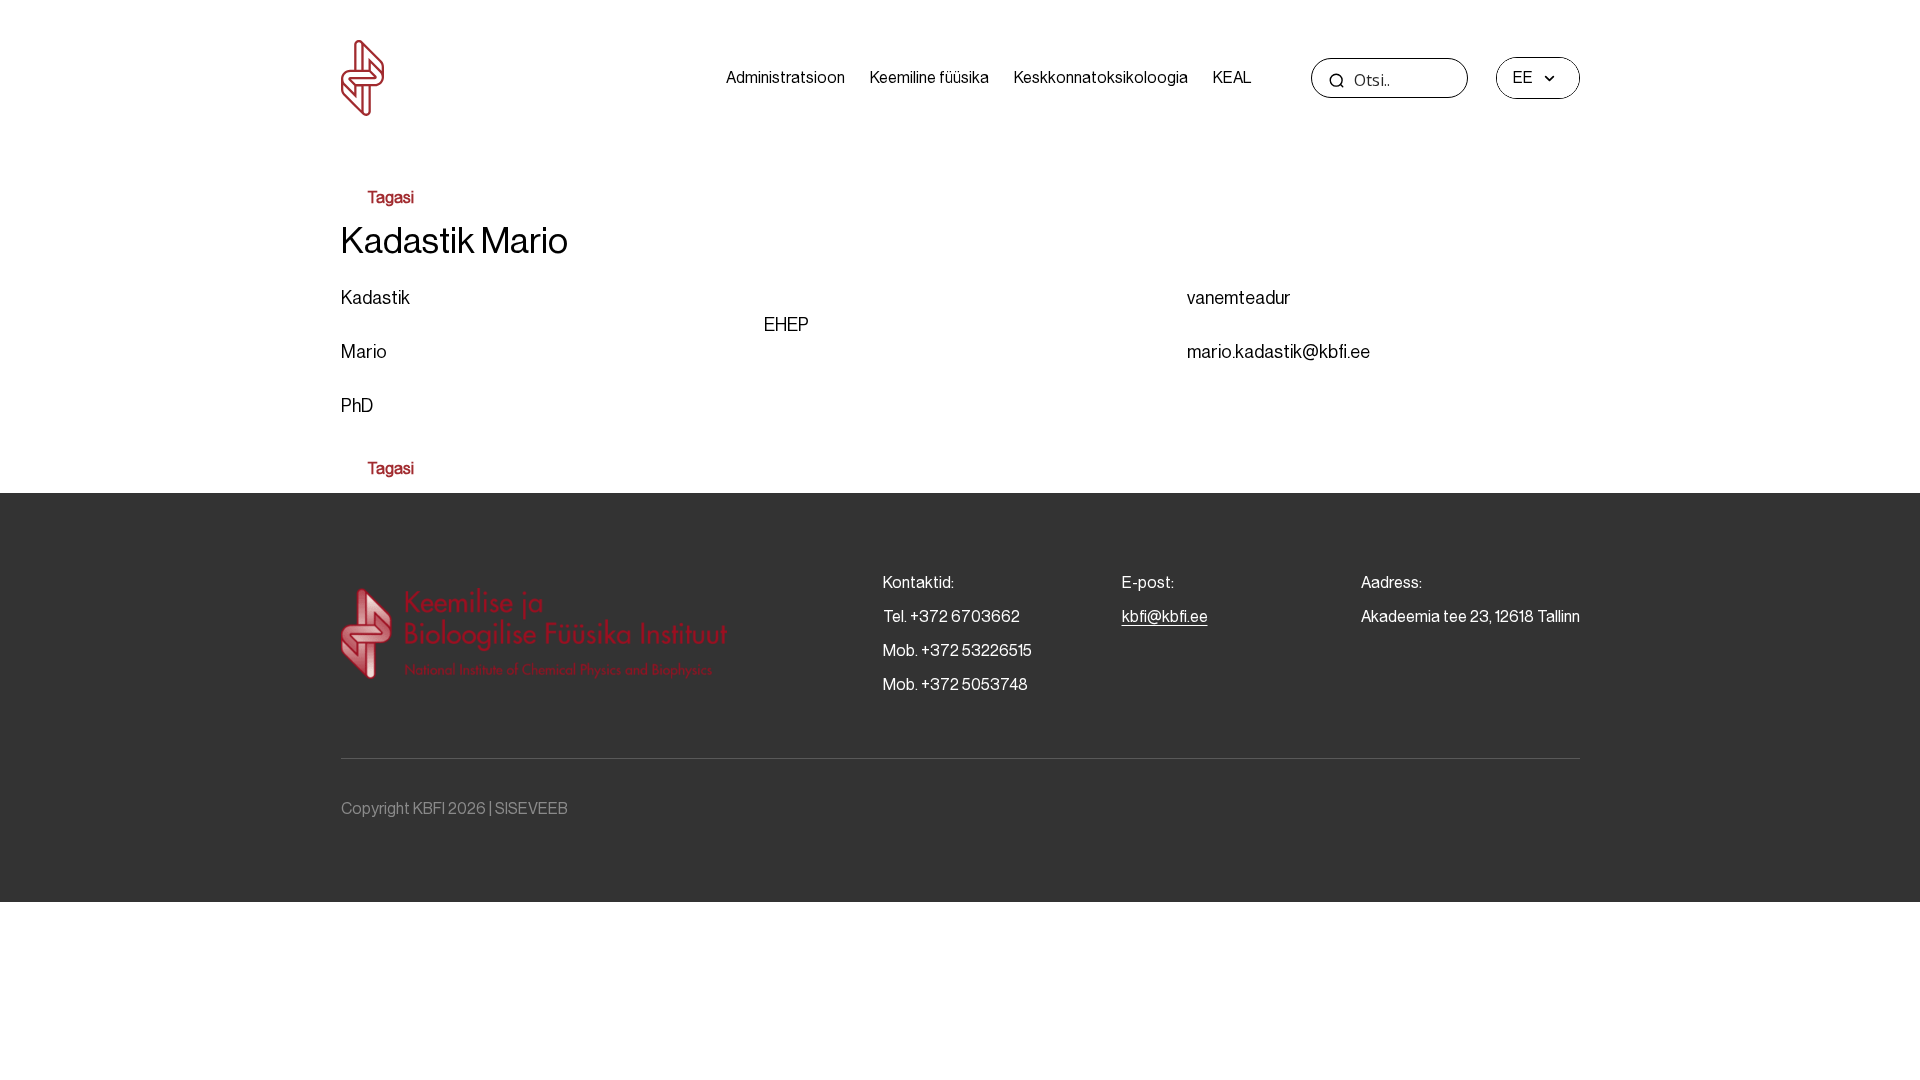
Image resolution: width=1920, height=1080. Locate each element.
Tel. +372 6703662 (951, 616)
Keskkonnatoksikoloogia (1101, 77)
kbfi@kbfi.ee (1165, 616)
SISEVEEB (531, 808)
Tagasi (390, 197)
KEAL (1232, 77)
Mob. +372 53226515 (957, 650)
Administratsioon (785, 77)
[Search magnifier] (1337, 80)
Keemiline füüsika (929, 77)
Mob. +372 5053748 (955, 684)
